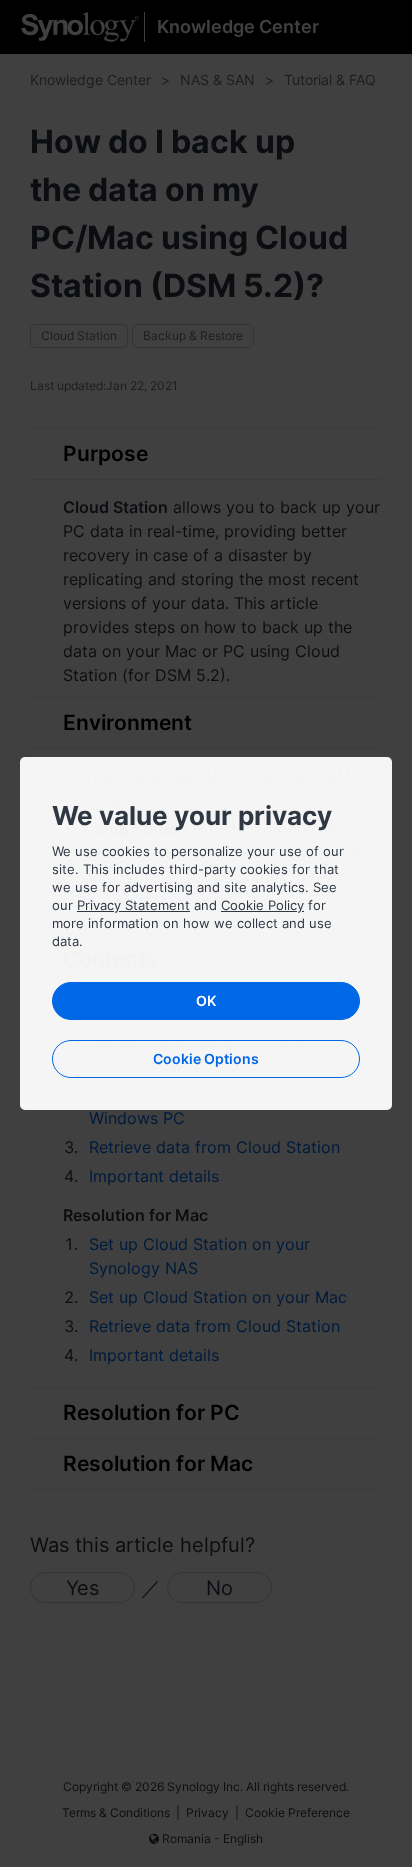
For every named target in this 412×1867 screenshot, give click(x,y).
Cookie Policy (262, 905)
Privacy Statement (133, 905)
